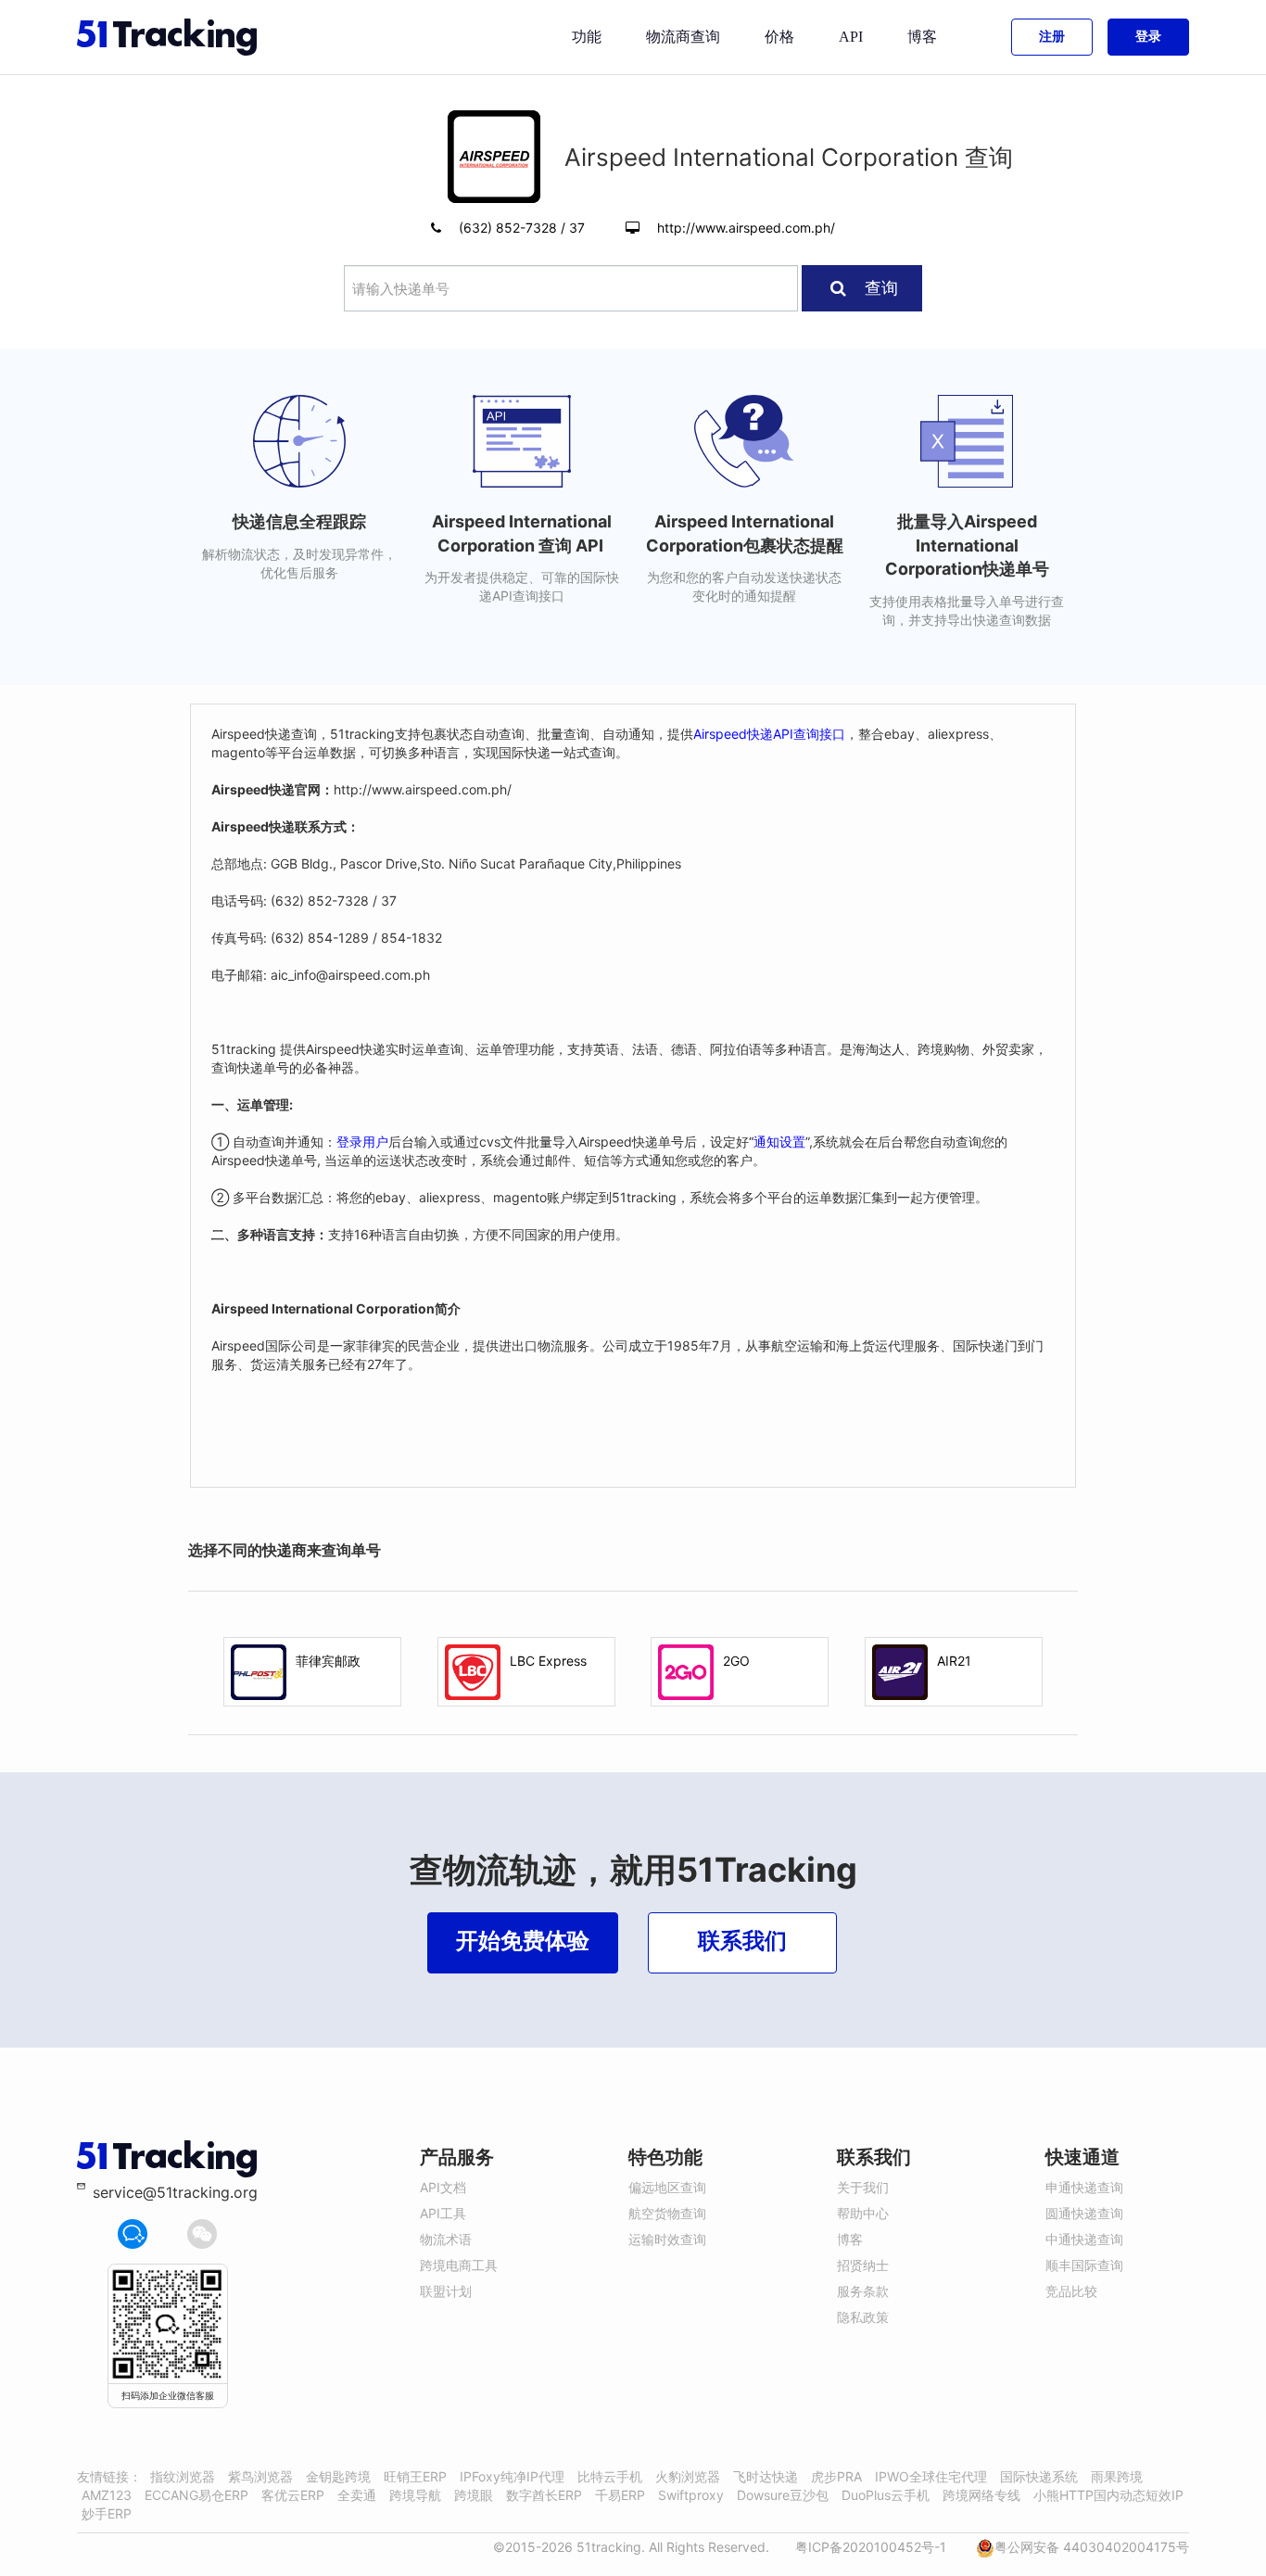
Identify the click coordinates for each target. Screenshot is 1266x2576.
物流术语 (446, 2239)
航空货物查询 (667, 2213)
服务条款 (863, 2291)
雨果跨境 (1117, 2476)
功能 (587, 37)
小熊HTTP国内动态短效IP (1108, 2495)
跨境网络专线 (981, 2495)
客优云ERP (293, 2495)
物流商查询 (683, 37)
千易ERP (620, 2495)
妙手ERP (107, 2513)
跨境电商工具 (459, 2265)
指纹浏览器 (183, 2476)
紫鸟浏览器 (260, 2476)
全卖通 (357, 2495)
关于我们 (863, 2187)
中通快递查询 (1084, 2239)
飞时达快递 (766, 2476)
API (851, 37)
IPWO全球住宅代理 (931, 2476)
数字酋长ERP (544, 2495)
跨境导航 (415, 2495)
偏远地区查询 (667, 2187)
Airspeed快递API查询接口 (769, 734)
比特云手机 (610, 2476)
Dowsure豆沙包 (783, 2495)
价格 (779, 37)
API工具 (443, 2213)
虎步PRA (836, 2476)
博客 (922, 37)
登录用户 (362, 1142)
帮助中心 (863, 2213)
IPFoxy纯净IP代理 (512, 2476)
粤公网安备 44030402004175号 (1092, 2547)
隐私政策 (863, 2317)
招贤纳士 (863, 2265)
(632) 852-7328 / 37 (524, 228)
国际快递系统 (1039, 2476)
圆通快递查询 (1084, 2213)
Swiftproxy (691, 2495)
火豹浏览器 (688, 2476)
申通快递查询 (1084, 2187)
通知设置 (779, 1142)
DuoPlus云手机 (886, 2495)
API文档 (443, 2187)
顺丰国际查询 (1084, 2265)
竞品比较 (1071, 2291)
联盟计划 (446, 2291)
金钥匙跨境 (338, 2476)
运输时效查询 (667, 2239)
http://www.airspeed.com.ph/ (746, 228)
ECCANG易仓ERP (196, 2495)
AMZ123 (107, 2495)
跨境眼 (474, 2495)
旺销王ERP (415, 2476)
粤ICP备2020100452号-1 (871, 2547)
